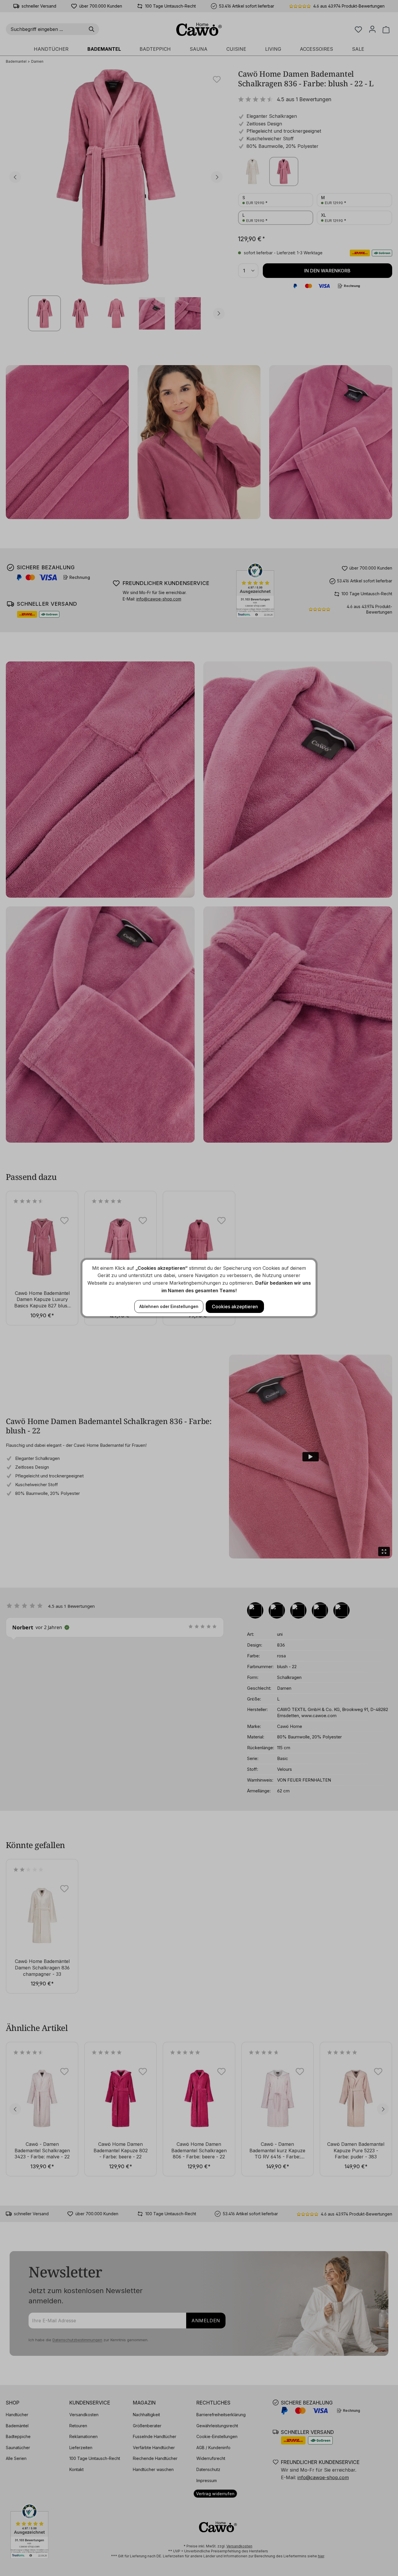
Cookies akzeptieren (235, 1307)
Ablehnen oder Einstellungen (169, 1306)
